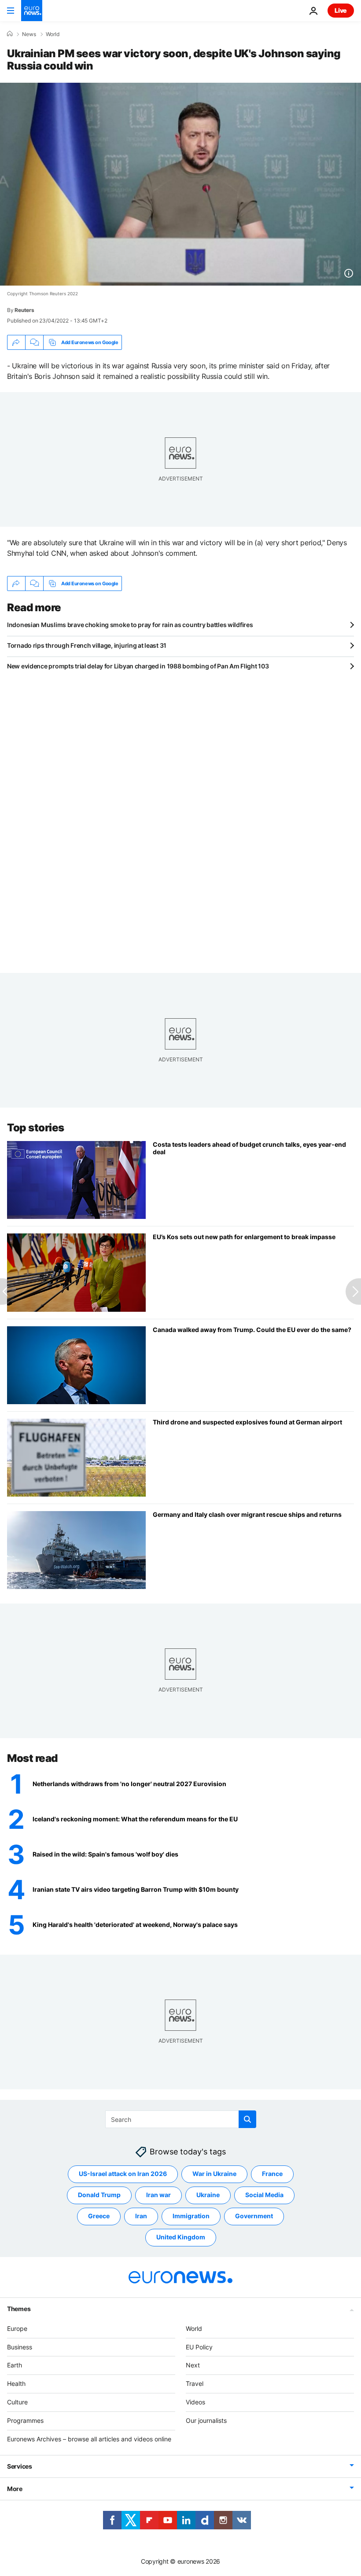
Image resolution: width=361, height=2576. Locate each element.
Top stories (36, 1128)
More (15, 2489)
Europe (17, 2328)
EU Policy (199, 2347)
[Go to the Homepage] (32, 11)
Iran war (158, 2195)
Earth (15, 2365)
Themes (19, 2308)
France (272, 2174)
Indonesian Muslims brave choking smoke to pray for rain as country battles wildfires (130, 625)
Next (193, 2365)
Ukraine (208, 2195)
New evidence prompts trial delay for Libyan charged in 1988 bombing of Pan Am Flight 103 (138, 666)
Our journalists (206, 2420)
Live (341, 10)
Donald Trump (99, 2195)
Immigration (191, 2216)
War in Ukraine (214, 2174)
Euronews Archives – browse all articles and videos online (89, 2438)
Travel (195, 2383)
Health (16, 2383)
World (53, 34)
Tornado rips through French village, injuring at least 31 (87, 645)
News (29, 34)
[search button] (247, 2119)
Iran (141, 2216)
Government (254, 2216)
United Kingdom (181, 2237)
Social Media (264, 2195)
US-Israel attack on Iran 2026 (123, 2174)
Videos (195, 2402)
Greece (99, 2216)
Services (20, 2466)
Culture (17, 2402)
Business (20, 2347)
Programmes (25, 2420)
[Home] (10, 34)
